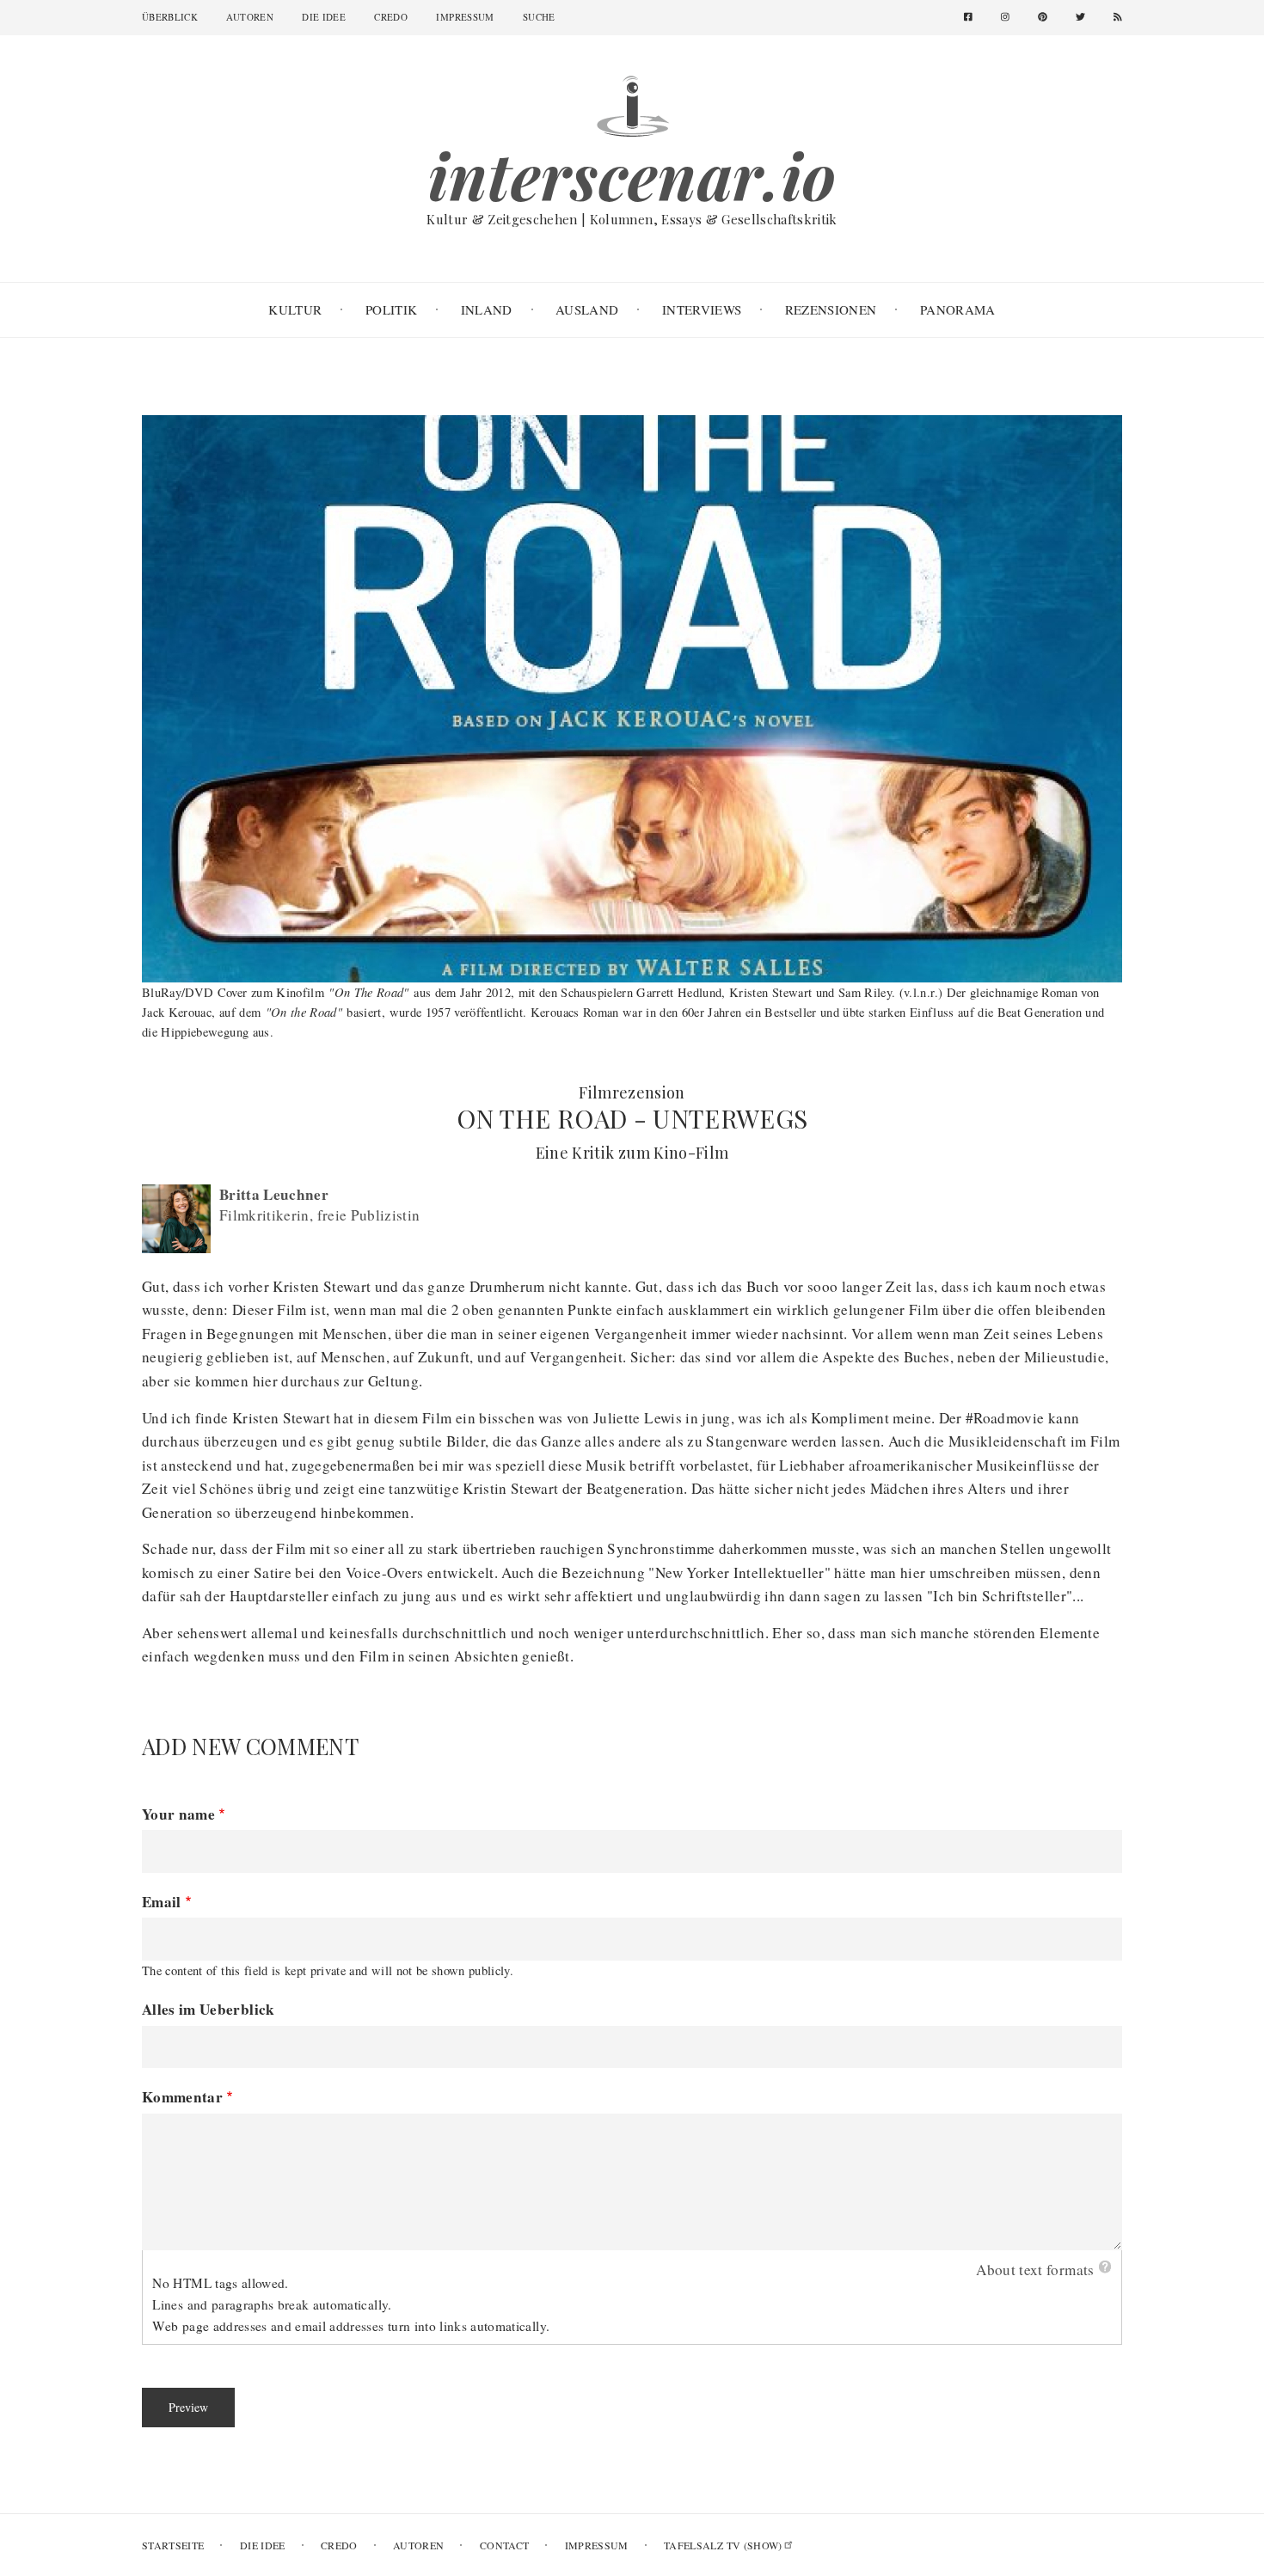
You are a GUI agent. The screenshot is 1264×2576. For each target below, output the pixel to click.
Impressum (465, 17)
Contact (504, 2545)
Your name (178, 1814)
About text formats (1035, 2270)
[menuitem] (975, 18)
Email (162, 1902)
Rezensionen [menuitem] (831, 309)
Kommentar (182, 2097)
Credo (391, 17)
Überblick (170, 17)
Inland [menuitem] (487, 309)
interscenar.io (632, 175)
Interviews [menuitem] (702, 309)
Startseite (173, 2545)
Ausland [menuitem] (587, 309)
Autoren (249, 17)
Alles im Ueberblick (209, 2009)
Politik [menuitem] (391, 309)
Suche (539, 17)
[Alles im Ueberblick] (632, 104)
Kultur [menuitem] (295, 309)
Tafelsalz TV (723, 2545)
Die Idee (324, 17)
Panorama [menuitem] (958, 309)
